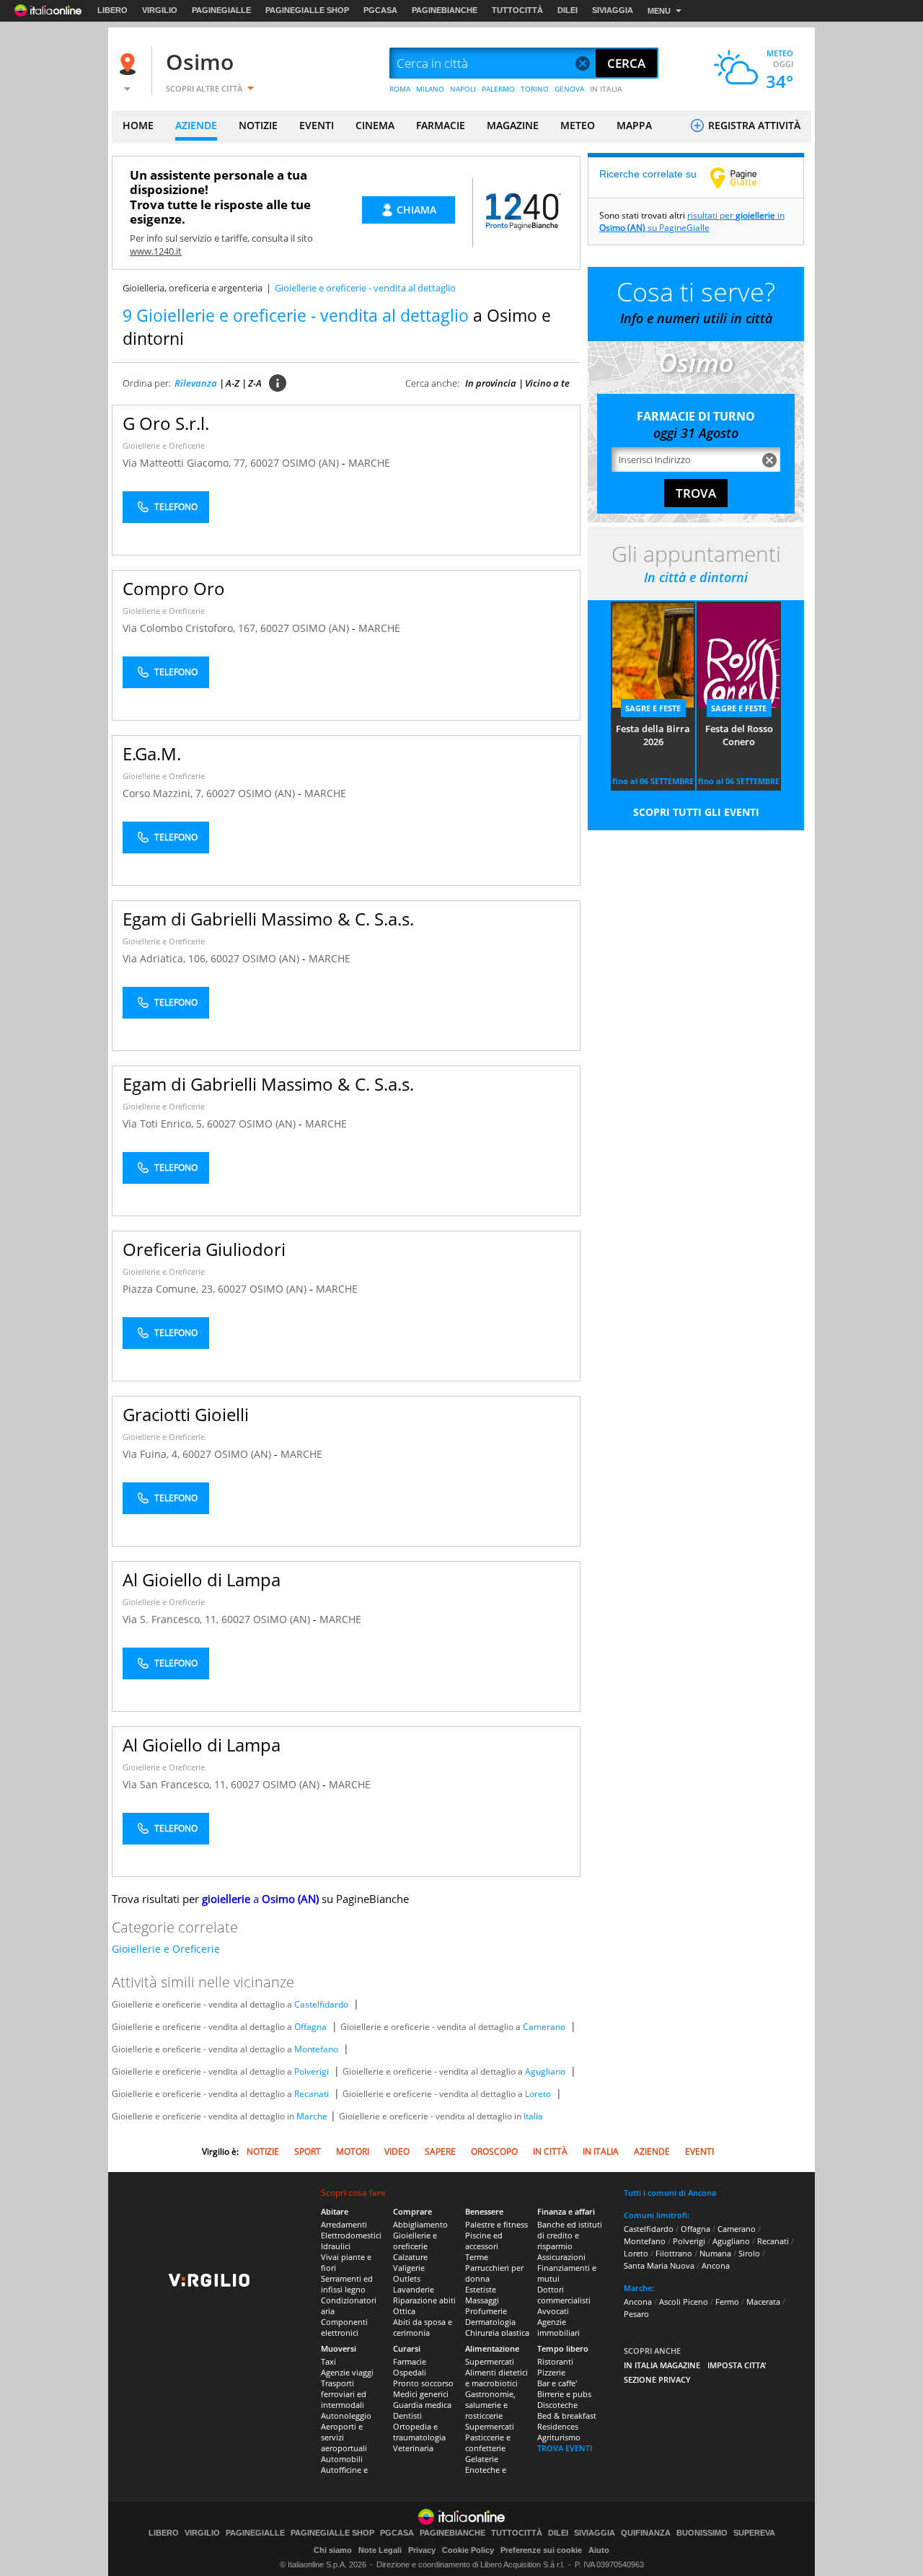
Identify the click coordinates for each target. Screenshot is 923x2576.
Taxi (328, 2361)
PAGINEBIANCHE (445, 10)
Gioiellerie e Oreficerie (164, 445)
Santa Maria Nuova (659, 2265)
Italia (533, 2116)
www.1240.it (156, 251)
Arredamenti (344, 2224)
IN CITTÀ (550, 2151)
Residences (558, 2426)
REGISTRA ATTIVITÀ (753, 125)
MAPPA (634, 125)
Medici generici (421, 2394)
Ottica (404, 2311)
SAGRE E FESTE (653, 708)
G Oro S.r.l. (166, 423)
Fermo (727, 2302)
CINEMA (375, 125)
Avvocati (553, 2311)
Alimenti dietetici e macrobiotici (496, 2378)
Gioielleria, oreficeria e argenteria (193, 288)
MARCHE (369, 463)
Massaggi (482, 2300)
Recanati (312, 2094)
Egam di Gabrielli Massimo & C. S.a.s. (268, 919)
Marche (312, 2116)
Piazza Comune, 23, (170, 1289)
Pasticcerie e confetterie (488, 2443)
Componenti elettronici (344, 2327)
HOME (138, 125)
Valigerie (409, 2268)
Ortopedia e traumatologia (419, 2432)
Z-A (255, 383)
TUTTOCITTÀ (517, 10)
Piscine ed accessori (484, 2241)
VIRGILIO (160, 10)
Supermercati (490, 2361)
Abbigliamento (420, 2224)
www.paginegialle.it (744, 177)
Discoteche (557, 2405)
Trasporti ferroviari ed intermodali (344, 2394)
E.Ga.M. (152, 753)
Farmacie (410, 2361)
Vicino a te (547, 383)
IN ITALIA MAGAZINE (662, 2365)
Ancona (716, 2265)
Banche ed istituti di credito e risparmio (570, 2235)
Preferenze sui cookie (541, 2550)
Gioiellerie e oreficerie (415, 2241)
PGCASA (380, 10)
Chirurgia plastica (497, 2333)
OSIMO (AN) (312, 463)
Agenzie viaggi (347, 2372)
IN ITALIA (606, 89)
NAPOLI (463, 89)
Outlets (407, 2278)
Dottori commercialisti (564, 2295)
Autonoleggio (346, 2415)
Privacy (422, 2550)
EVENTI (317, 125)
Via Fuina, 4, (153, 1454)
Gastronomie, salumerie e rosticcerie (490, 2405)
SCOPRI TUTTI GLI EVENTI (696, 812)
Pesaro (636, 2314)
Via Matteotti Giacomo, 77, (186, 463)
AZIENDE (196, 125)
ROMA (400, 89)
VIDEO (397, 2151)
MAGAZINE (513, 125)
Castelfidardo (321, 2004)
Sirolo (749, 2253)
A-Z (233, 383)
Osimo (200, 62)
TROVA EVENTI (565, 2448)
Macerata (763, 2302)
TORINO (535, 89)
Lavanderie (414, 2289)
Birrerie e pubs (564, 2394)
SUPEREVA (754, 2533)
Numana (715, 2253)
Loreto (538, 2094)
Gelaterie (482, 2459)
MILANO (430, 89)
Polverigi (312, 2071)
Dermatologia (490, 2322)
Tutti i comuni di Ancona (670, 2193)
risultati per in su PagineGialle (692, 221)
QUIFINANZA (646, 2533)
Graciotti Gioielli (186, 1414)
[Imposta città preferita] (130, 64)
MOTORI (353, 2151)
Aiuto (599, 2550)
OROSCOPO (494, 2151)
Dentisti (407, 2415)
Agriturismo (559, 2437)
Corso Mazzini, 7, (164, 793)
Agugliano (545, 2071)
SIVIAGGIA (613, 10)
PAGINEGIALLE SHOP (307, 10)
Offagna (310, 2027)
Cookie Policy (468, 2550)
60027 (265, 463)
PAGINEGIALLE (221, 10)
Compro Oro (174, 588)
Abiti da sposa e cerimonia (423, 2327)
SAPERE (440, 2151)
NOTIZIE (258, 125)
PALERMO (498, 89)
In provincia (491, 383)
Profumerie (486, 2311)
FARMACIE (441, 125)
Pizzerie (551, 2372)
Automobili (342, 2459)
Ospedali (410, 2372)
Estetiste (481, 2289)
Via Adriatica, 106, (167, 958)
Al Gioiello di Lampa (202, 1579)
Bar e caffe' (557, 2383)
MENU (659, 11)
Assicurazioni (561, 2257)
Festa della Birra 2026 (653, 735)
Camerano (544, 2027)
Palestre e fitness (496, 2224)
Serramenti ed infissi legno (347, 2284)
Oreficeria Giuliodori (204, 1249)
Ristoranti (555, 2361)
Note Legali (380, 2550)
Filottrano (674, 2253)
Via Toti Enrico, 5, (165, 1124)
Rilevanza (196, 383)
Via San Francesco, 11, (177, 1784)
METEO (578, 125)
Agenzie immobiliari (558, 2327)
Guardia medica (422, 2405)
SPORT (308, 2151)
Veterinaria (413, 2448)
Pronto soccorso (423, 2383)
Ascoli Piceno (684, 2302)
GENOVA (569, 89)
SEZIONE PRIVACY (657, 2379)
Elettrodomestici (351, 2235)
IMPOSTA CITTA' (737, 2365)
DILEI (568, 10)
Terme (477, 2257)
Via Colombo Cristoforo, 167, (191, 628)
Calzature (410, 2257)
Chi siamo (333, 2550)
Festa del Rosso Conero (739, 735)
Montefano (316, 2049)
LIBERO (112, 10)
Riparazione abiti (424, 2300)
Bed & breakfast (567, 2415)
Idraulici (336, 2246)
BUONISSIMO (702, 2533)
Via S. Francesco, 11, (172, 1619)
